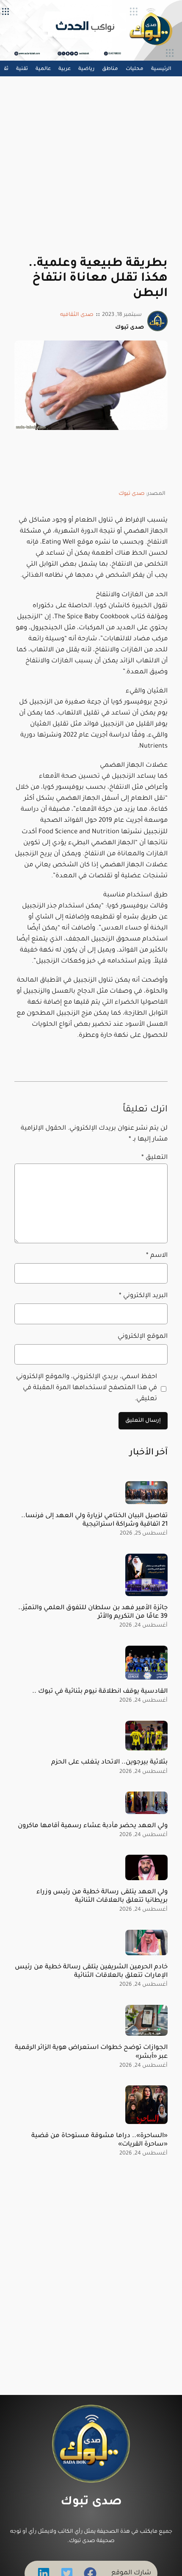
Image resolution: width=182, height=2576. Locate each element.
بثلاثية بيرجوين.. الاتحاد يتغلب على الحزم (109, 1762)
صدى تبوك (132, 494)
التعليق (154, 1158)
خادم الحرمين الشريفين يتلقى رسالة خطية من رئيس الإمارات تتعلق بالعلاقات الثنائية (91, 1972)
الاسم (157, 1256)
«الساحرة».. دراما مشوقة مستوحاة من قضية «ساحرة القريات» (99, 2140)
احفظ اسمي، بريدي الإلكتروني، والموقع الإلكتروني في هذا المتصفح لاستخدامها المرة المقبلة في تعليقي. (87, 1388)
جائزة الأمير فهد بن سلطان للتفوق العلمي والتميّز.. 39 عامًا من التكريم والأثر (93, 1612)
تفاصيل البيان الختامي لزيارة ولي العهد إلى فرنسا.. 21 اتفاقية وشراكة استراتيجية (94, 1520)
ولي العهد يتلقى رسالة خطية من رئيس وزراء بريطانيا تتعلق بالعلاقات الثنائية (102, 1896)
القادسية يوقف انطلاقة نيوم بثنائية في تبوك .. (100, 1692)
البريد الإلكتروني (143, 1296)
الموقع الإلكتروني (142, 1337)
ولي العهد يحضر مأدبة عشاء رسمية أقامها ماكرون (93, 1826)
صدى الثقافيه (77, 315)
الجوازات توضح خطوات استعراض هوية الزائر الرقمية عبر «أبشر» (91, 2052)
